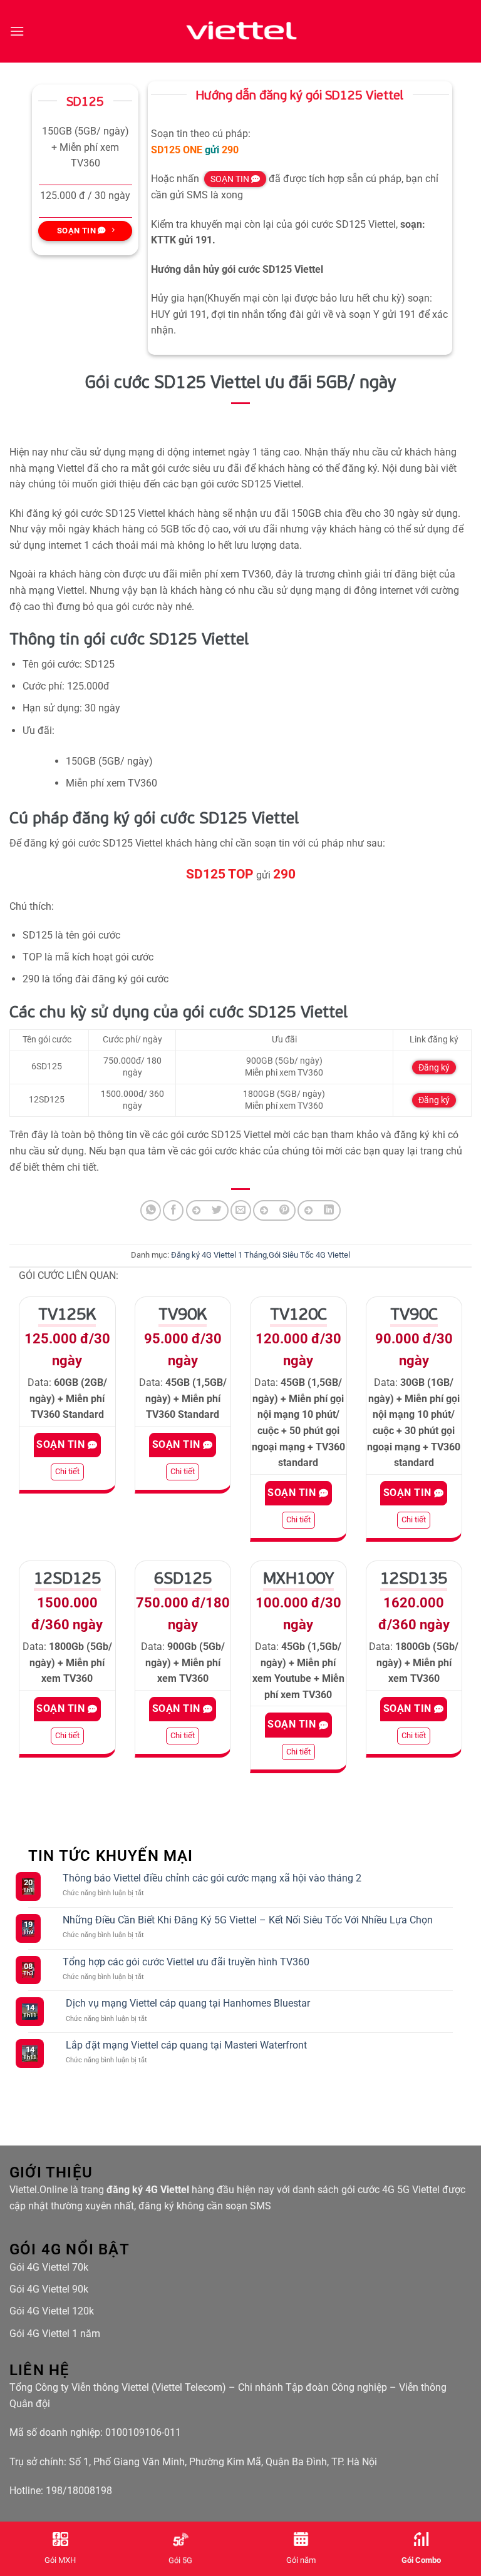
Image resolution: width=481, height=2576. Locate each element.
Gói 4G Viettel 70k (49, 2267)
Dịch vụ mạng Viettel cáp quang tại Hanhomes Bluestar (188, 2003)
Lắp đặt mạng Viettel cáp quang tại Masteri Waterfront (186, 2045)
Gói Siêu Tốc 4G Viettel (309, 1255)
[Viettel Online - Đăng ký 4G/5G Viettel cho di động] (240, 31)
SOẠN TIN (231, 179)
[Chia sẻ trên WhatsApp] (151, 1210)
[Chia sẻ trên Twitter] (207, 1210)
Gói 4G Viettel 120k (52, 2311)
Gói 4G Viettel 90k (49, 2289)
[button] (17, 31)
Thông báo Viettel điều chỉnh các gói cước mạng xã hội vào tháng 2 (212, 1878)
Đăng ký (434, 1067)
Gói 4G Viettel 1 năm (55, 2334)
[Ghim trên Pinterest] (274, 1210)
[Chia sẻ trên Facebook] (173, 1210)
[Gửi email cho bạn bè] (241, 1210)
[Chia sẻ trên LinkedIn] (319, 1210)
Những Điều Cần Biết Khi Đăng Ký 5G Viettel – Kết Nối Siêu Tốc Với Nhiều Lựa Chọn (248, 1920)
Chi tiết (67, 1471)
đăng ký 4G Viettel (148, 2190)
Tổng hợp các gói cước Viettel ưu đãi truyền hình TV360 (186, 1962)
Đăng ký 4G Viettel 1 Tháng (219, 1255)
